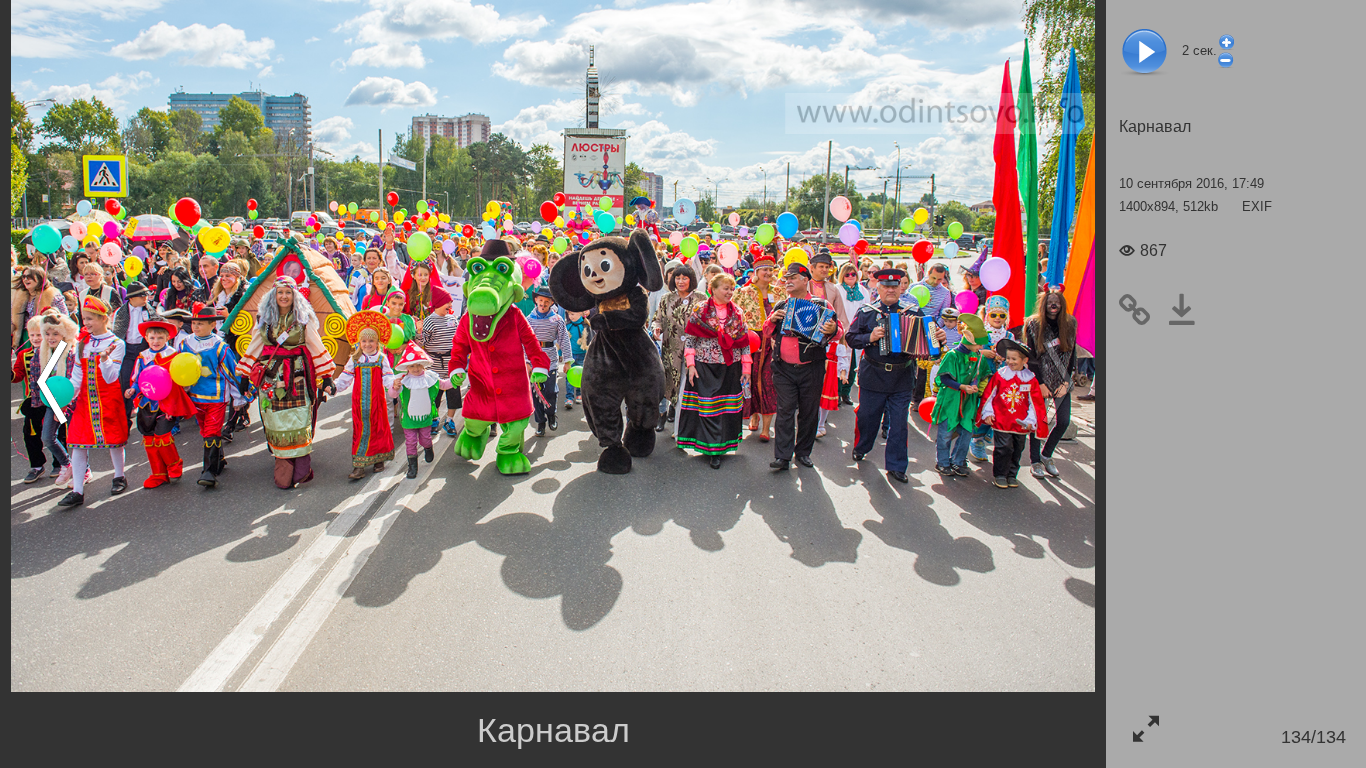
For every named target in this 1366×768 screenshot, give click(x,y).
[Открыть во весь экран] (1145, 728)
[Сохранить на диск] (1189, 309)
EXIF (1257, 206)
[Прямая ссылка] (1142, 309)
